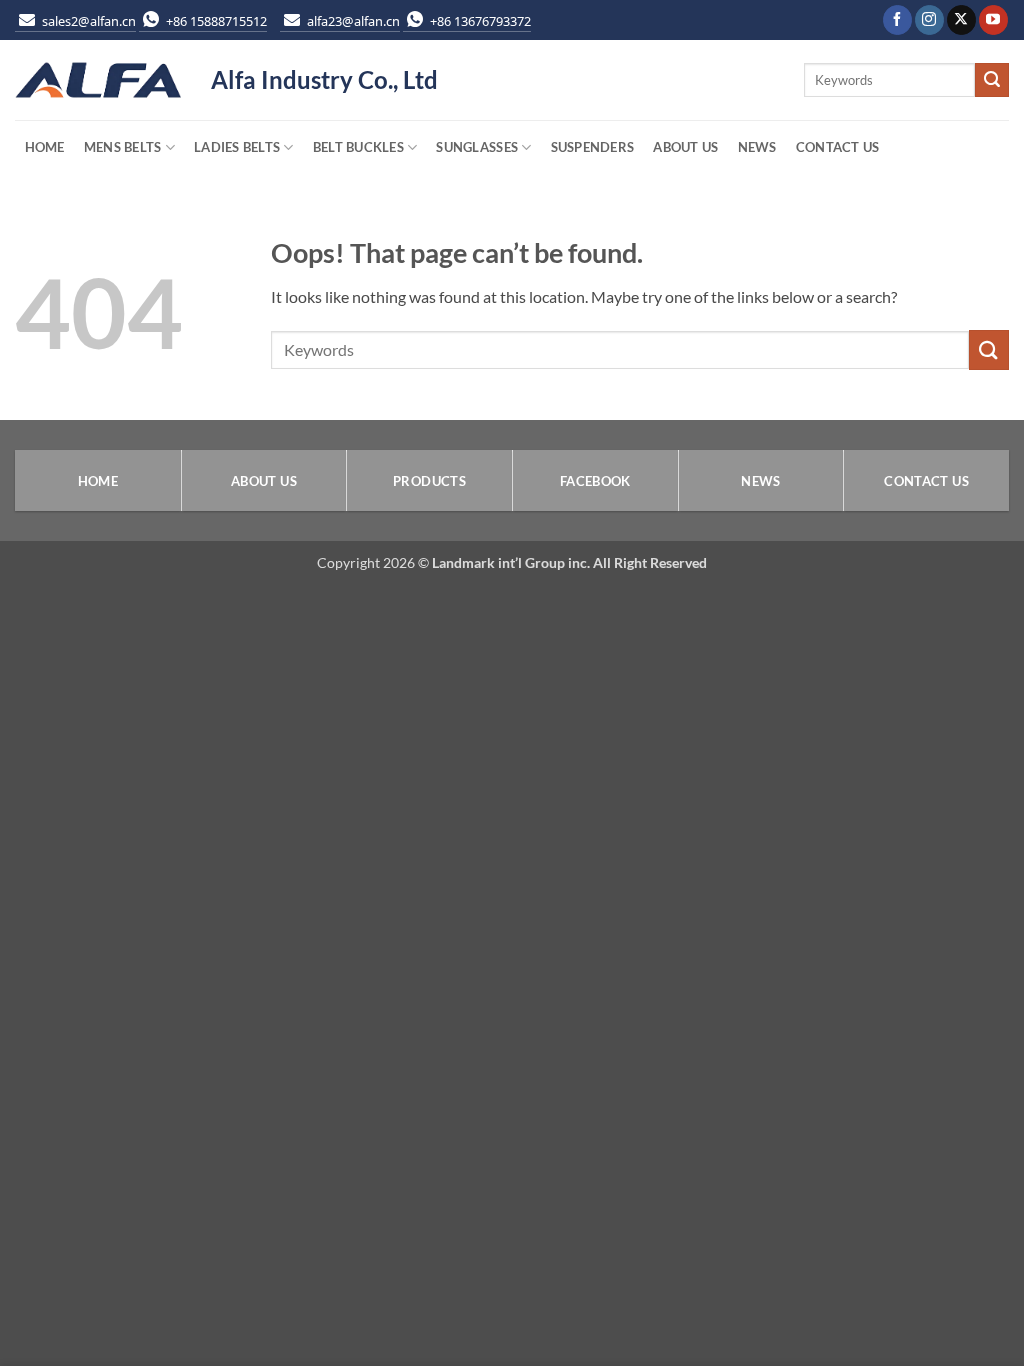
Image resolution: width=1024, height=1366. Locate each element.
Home (45, 147)
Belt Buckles (358, 147)
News (757, 147)
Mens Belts (123, 147)
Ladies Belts (237, 147)
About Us (685, 147)
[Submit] (992, 80)
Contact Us (838, 147)
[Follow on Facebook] (897, 20)
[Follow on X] (961, 20)
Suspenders (593, 147)
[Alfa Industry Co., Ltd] (98, 80)
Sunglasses (477, 147)
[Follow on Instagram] (929, 20)
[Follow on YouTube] (993, 20)
